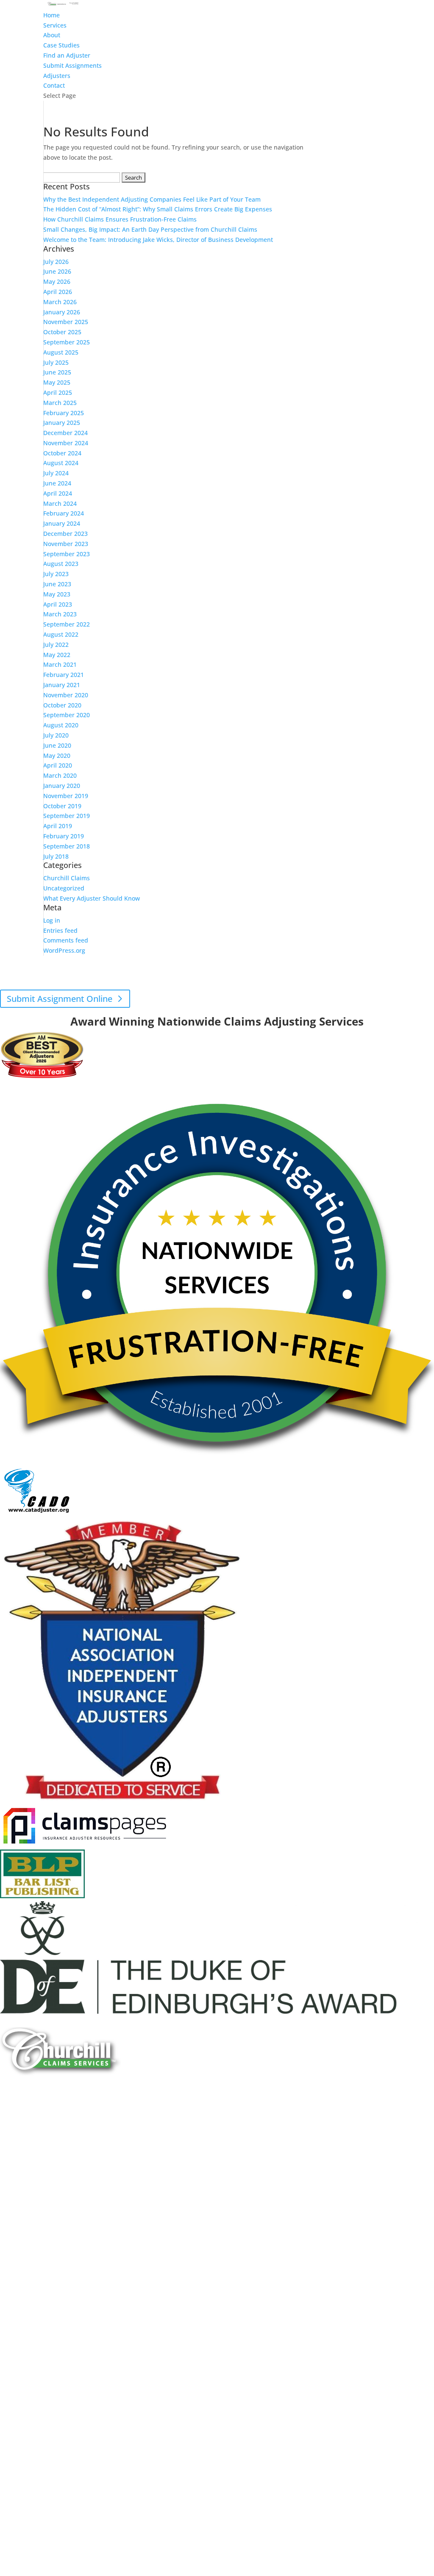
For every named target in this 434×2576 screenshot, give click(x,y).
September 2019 (67, 816)
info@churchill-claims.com (211, 1011)
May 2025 (57, 382)
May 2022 (57, 655)
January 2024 (62, 523)
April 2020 (58, 765)
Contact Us (29, 2158)
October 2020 (62, 705)
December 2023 (65, 534)
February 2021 (64, 675)
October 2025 (62, 332)
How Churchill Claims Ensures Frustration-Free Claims (120, 219)
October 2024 (62, 453)
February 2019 (64, 836)
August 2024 (61, 463)
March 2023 (60, 614)
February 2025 (64, 413)
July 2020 (56, 735)
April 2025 (58, 392)
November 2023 (66, 544)
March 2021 (60, 664)
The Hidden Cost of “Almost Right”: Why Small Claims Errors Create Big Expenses (158, 209)
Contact (54, 85)
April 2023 (58, 604)
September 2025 (67, 342)
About (52, 35)
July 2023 (56, 574)
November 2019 (66, 796)
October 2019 (62, 806)
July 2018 (56, 856)
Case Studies (61, 45)
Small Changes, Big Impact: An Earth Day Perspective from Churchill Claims (150, 229)
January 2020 (62, 786)
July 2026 (56, 262)
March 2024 (60, 503)
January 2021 (62, 685)
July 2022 (56, 645)
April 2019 (58, 826)
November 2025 (66, 322)
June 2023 (57, 584)
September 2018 (67, 846)
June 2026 (57, 271)
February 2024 (64, 513)
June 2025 (57, 372)
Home (51, 15)
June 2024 (57, 483)
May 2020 (57, 756)
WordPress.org (64, 950)
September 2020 (67, 715)
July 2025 (56, 362)
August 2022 (61, 634)
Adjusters (57, 76)
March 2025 (60, 403)
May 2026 (57, 281)
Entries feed (60, 930)
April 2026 (58, 292)
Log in (52, 920)
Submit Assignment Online (60, 999)
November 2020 (66, 695)
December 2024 (65, 433)
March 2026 (60, 302)
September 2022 (67, 624)
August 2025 (61, 352)
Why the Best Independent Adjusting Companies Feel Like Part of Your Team (152, 199)
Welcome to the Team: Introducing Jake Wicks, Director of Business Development (158, 240)
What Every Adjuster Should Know (92, 898)
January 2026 (62, 312)
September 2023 (67, 554)
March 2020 (60, 775)
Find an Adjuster (67, 55)
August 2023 (61, 564)
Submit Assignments (72, 65)
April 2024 (58, 493)
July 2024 (56, 473)
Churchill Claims (67, 878)
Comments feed (66, 940)
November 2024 (66, 443)
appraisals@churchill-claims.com (263, 986)
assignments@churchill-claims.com (193, 976)
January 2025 (62, 423)
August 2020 (61, 725)
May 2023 (57, 594)
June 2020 (57, 745)
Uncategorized (64, 888)
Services (55, 25)
